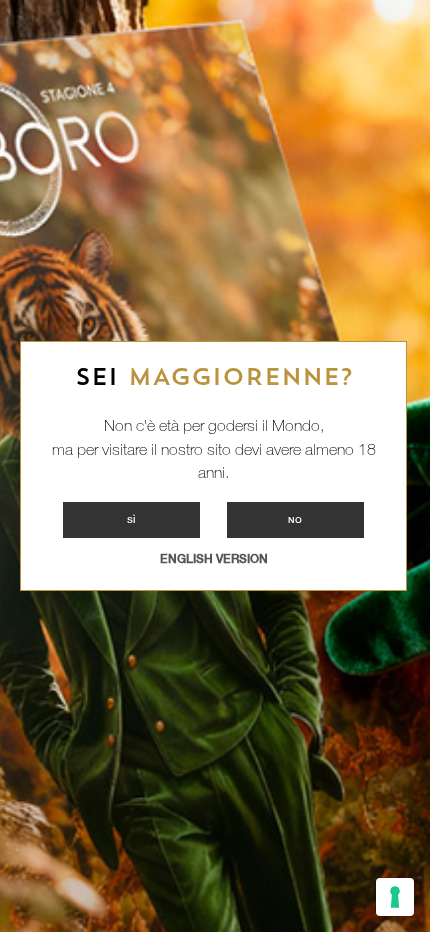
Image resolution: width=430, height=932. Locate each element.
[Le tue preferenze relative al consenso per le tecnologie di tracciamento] (395, 897)
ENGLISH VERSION (214, 559)
